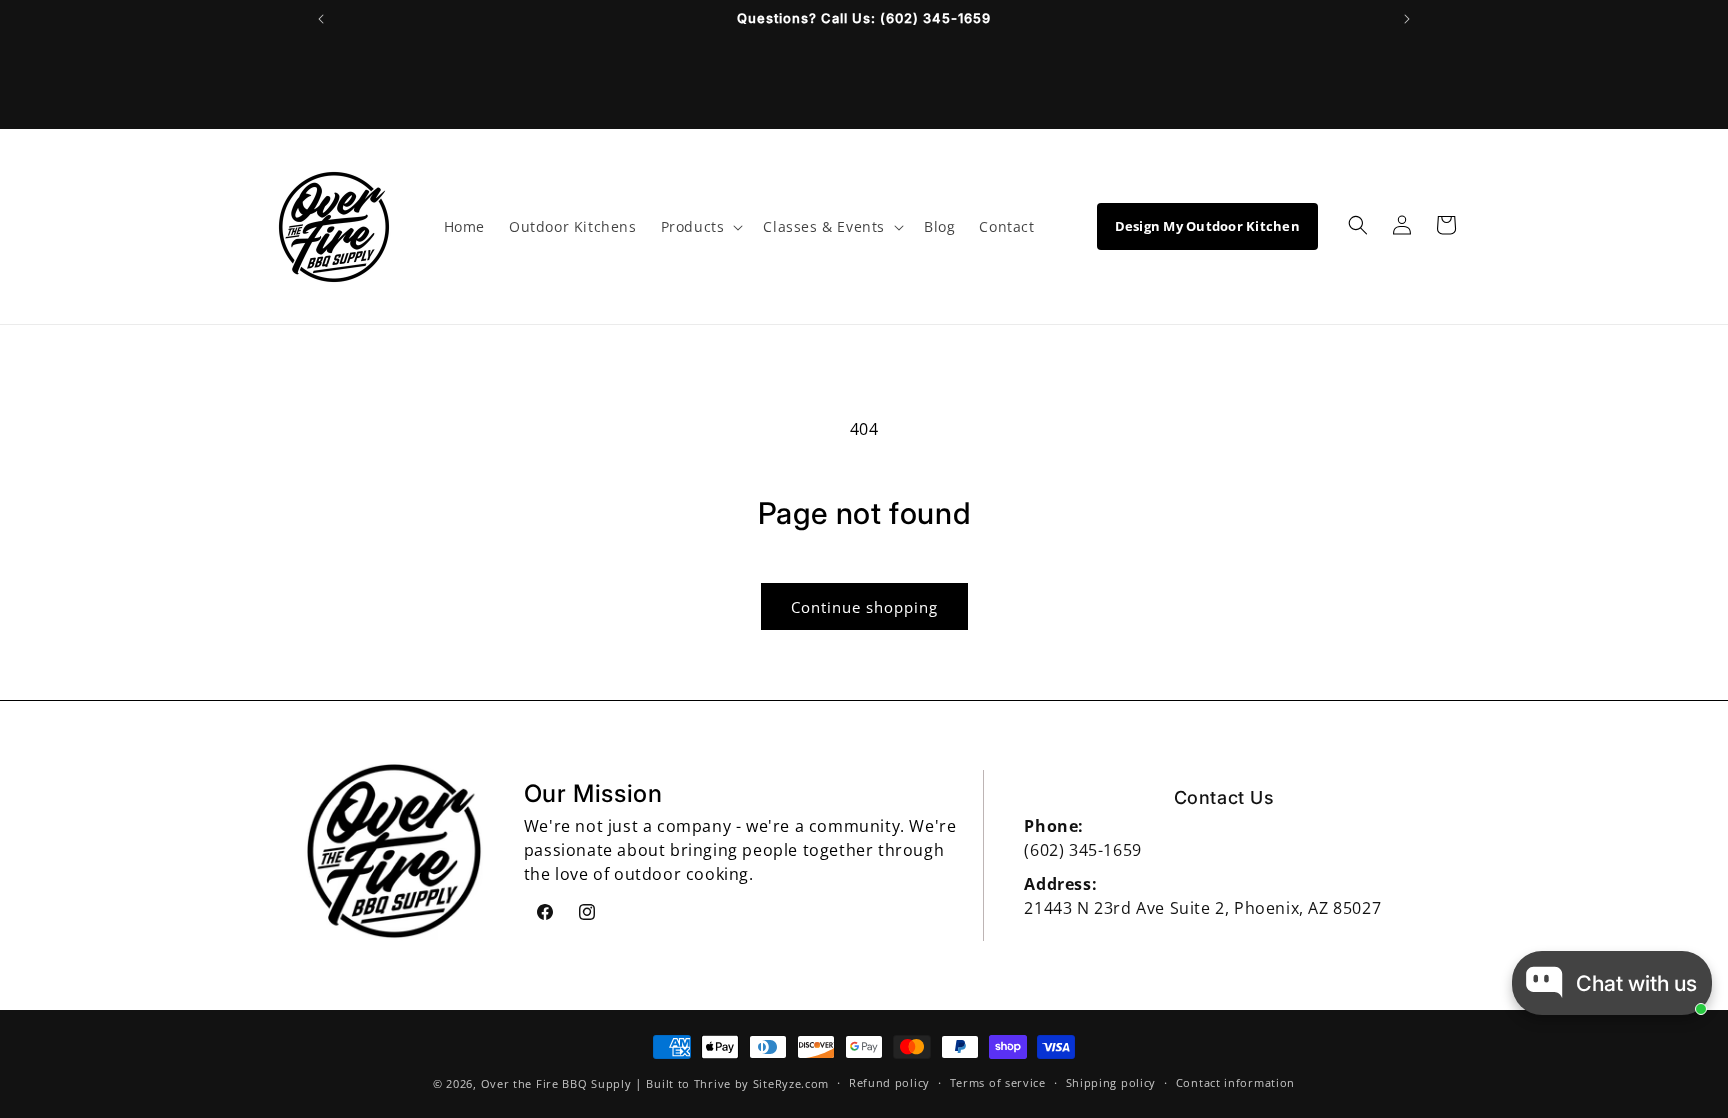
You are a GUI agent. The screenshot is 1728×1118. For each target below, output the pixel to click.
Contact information (1235, 1082)
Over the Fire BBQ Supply (556, 1083)
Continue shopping (864, 607)
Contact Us (1224, 797)
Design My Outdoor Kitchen (1208, 226)
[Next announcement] (1407, 19)
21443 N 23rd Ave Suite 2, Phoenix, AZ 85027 (1202, 908)
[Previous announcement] (321, 19)
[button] (700, 227)
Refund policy (889, 1082)
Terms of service (998, 1082)
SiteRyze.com (791, 1083)
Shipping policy (1111, 1082)
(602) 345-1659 (1082, 850)
